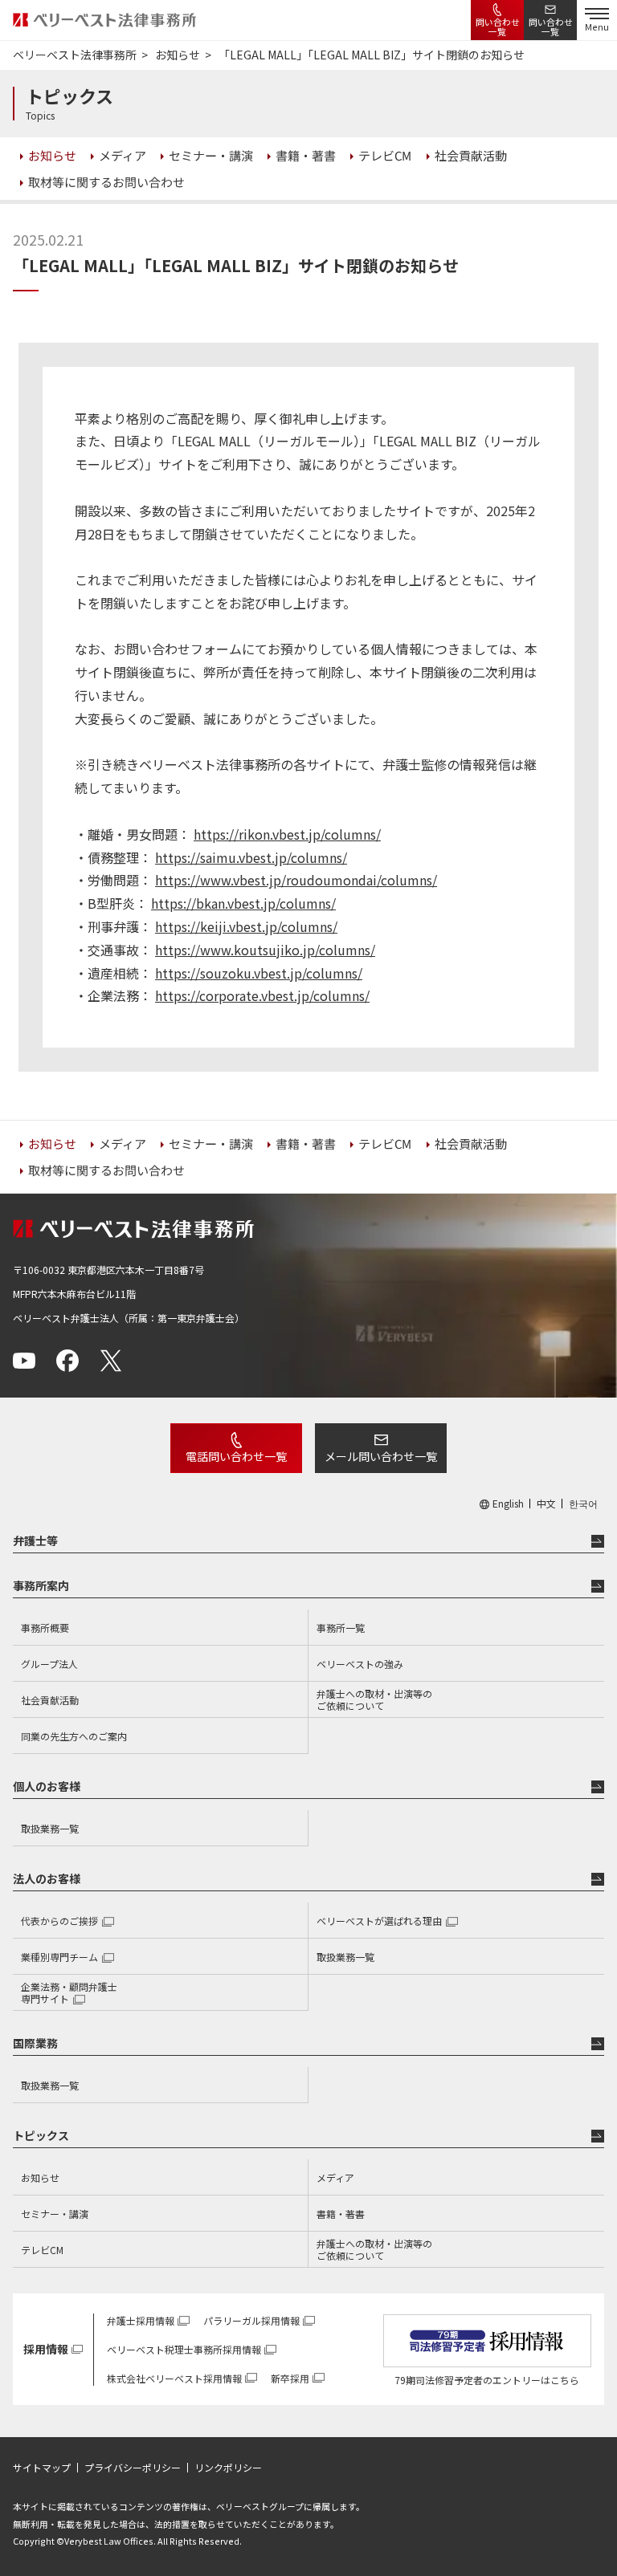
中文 (546, 1504)
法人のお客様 (47, 1878)
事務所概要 (45, 1628)
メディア (335, 2177)
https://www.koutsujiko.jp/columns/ (265, 950)
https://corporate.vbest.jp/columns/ (262, 995)
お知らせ (40, 2177)
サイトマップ (42, 2468)
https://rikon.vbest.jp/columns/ (287, 834)
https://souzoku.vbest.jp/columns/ (259, 973)
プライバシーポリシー (133, 2468)
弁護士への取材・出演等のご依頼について (374, 1700)
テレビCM (42, 2250)
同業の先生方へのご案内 (74, 1736)
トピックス (41, 2135)
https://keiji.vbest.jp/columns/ (246, 926)
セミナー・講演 (55, 2214)
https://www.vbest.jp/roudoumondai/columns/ (296, 880)
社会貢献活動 (50, 1700)
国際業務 (35, 2043)
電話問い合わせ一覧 (236, 1456)
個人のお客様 (47, 1786)
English (508, 1504)
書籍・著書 (341, 2214)
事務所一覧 (341, 1628)
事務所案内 (41, 1585)
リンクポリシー (228, 2468)
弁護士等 (35, 1540)
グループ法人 (49, 1664)
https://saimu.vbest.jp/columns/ (251, 857)
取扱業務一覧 (50, 1828)
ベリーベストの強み (360, 1664)
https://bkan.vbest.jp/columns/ (243, 903)
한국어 (583, 1504)
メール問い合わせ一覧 (381, 1456)
